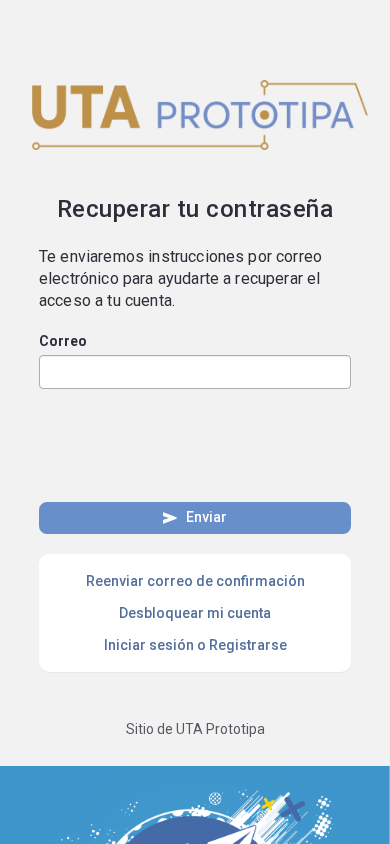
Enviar (193, 518)
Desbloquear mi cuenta (195, 613)
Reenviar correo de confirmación (195, 581)
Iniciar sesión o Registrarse (195, 645)
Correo (63, 341)
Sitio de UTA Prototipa (195, 729)
